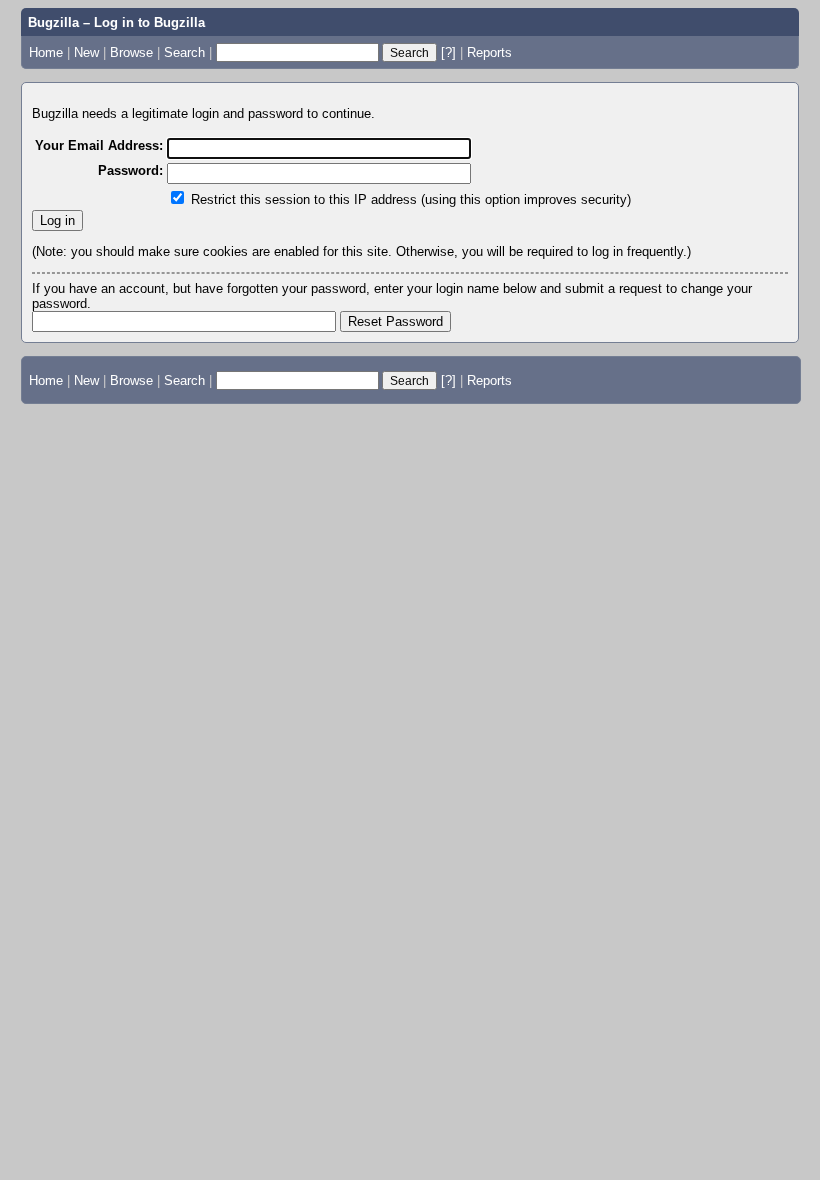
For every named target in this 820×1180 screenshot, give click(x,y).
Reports (489, 52)
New (86, 52)
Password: (130, 170)
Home (46, 52)
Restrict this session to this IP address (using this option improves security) (411, 199)
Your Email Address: (99, 145)
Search (184, 52)
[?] (448, 52)
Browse (131, 52)
